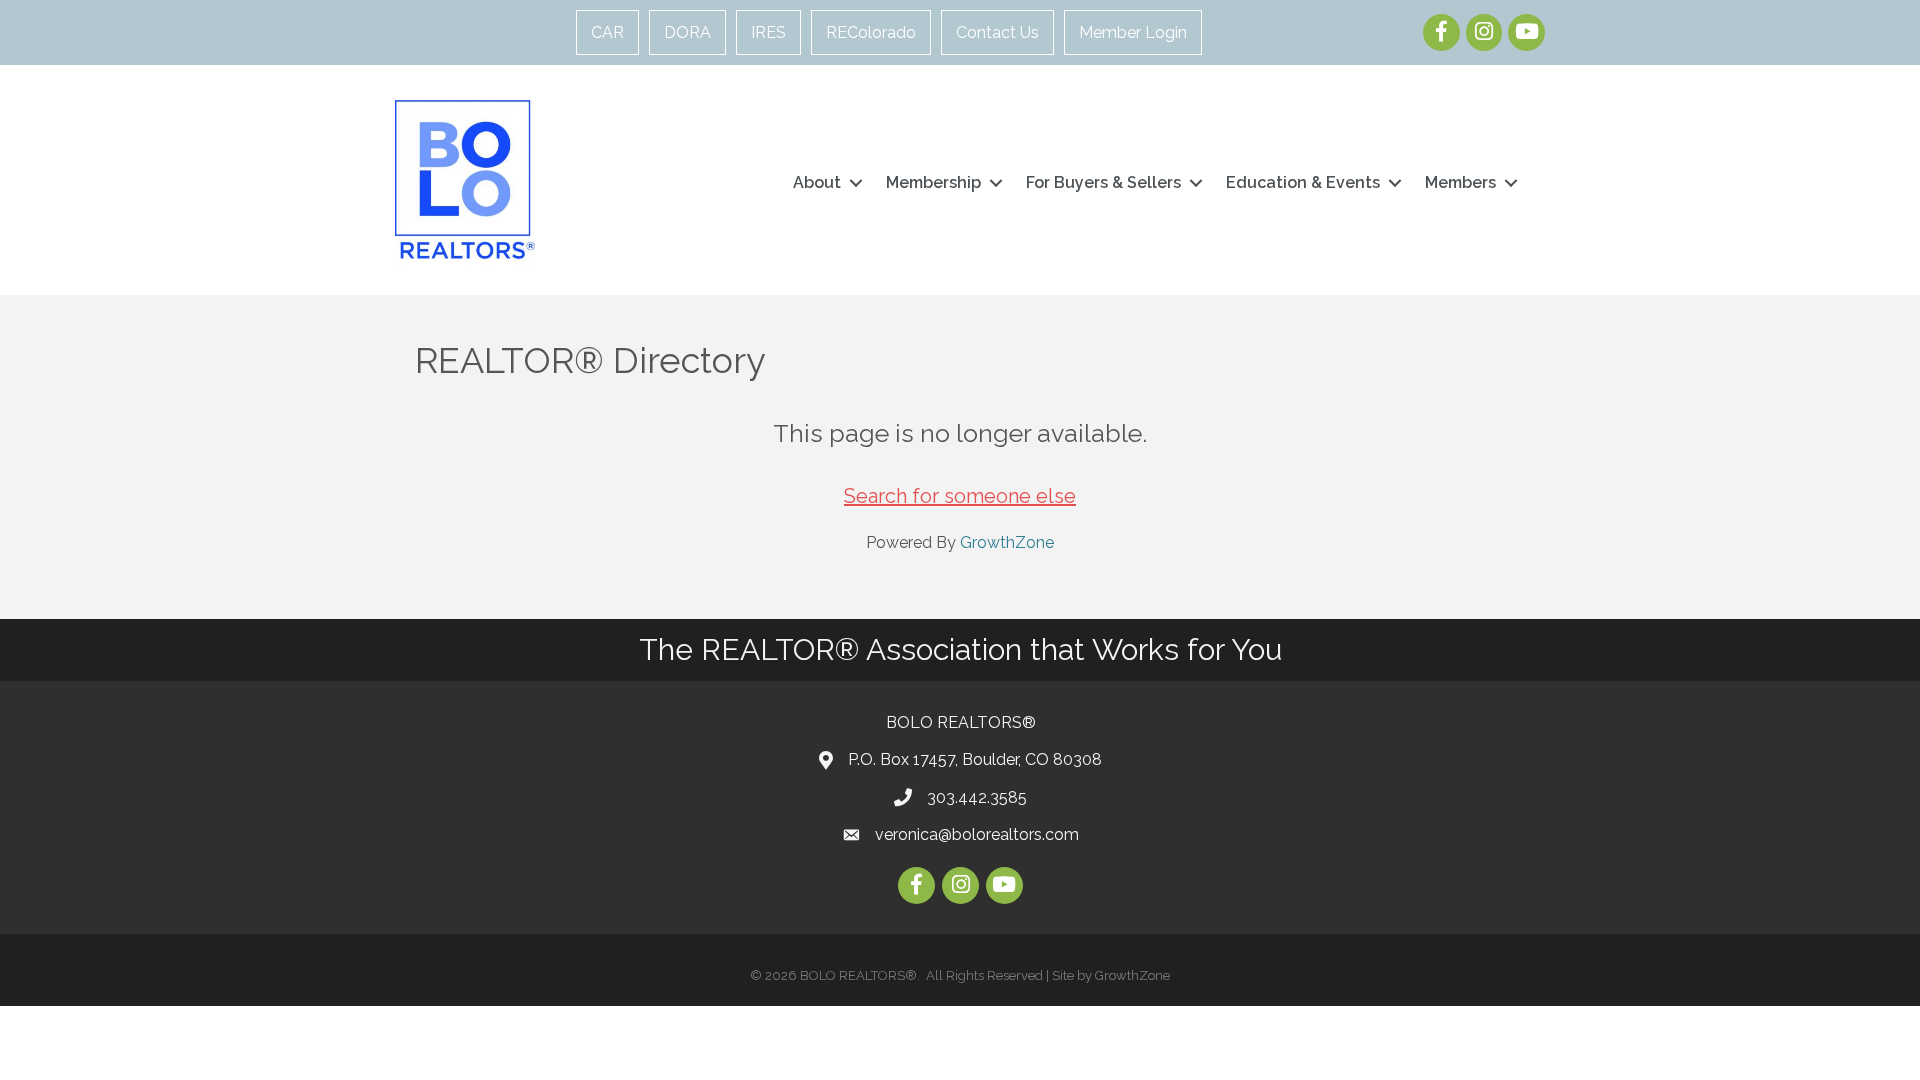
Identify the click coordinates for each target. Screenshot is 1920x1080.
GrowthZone (1007, 542)
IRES (768, 32)
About (817, 182)
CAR (607, 32)
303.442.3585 (977, 797)
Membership (933, 182)
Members (1460, 182)
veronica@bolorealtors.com (977, 834)
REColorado (871, 32)
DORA (687, 32)
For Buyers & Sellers (1103, 182)
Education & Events (1303, 182)
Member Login (1133, 32)
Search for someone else (960, 496)
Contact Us (997, 32)
